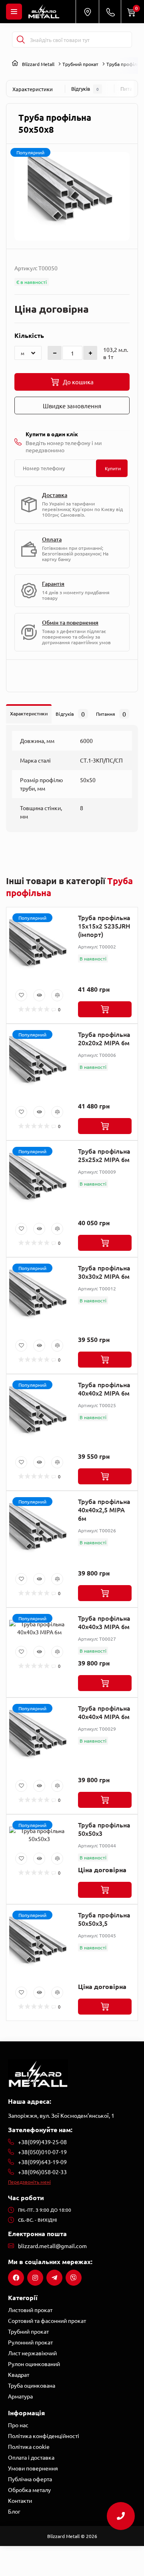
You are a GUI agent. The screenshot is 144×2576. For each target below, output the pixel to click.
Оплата (52, 539)
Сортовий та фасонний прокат (47, 2320)
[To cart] (105, 1009)
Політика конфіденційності (44, 2436)
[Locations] (87, 12)
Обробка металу (29, 2490)
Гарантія (53, 584)
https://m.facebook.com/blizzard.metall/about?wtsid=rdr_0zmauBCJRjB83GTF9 (16, 2278)
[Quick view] (39, 995)
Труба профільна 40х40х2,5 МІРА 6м (104, 1510)
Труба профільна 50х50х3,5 (104, 1919)
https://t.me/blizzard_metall (54, 2278)
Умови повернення (33, 2468)
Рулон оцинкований (34, 2364)
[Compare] (57, 995)
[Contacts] (110, 12)
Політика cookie (29, 2446)
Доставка (55, 495)
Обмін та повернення (70, 622)
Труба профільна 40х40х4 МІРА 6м (104, 1712)
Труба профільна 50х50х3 (104, 1829)
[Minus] (55, 353)
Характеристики (33, 89)
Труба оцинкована (32, 2385)
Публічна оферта (30, 2479)
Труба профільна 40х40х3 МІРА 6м (104, 1622)
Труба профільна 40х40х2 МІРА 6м (104, 1389)
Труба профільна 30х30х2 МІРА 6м (104, 1272)
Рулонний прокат (30, 2342)
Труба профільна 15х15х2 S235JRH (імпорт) (104, 926)
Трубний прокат (80, 64)
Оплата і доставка (31, 2457)
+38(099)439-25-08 (42, 2142)
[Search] (21, 40)
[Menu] (14, 12)
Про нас (18, 2425)
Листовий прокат (30, 2310)
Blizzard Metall (38, 64)
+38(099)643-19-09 (42, 2162)
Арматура (20, 2396)
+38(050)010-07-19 (42, 2152)
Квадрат (19, 2374)
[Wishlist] (21, 995)
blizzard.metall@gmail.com (52, 2246)
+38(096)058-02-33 (42, 2172)
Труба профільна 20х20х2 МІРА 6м (104, 1038)
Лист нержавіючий (32, 2353)
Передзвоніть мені (29, 2182)
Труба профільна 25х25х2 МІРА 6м (104, 1155)
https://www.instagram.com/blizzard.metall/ (35, 2278)
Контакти (20, 2500)
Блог (14, 2511)
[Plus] (90, 353)
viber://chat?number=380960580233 (74, 2278)
